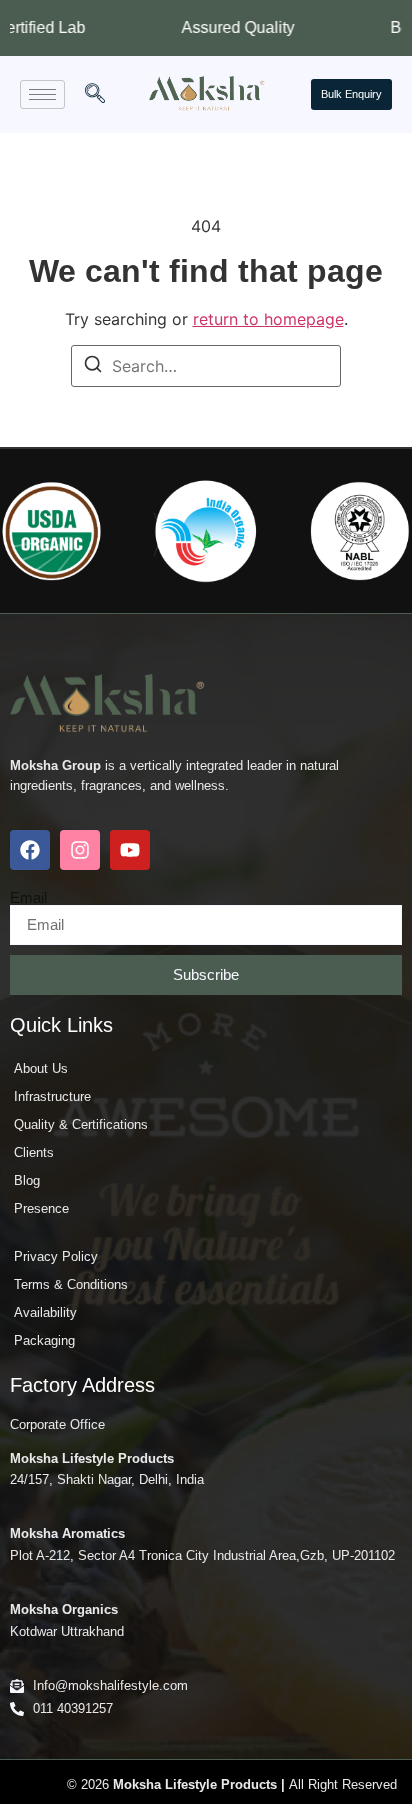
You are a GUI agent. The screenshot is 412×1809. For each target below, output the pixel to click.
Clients (34, 1152)
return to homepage (268, 319)
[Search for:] (206, 366)
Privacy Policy (56, 1256)
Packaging (44, 1340)
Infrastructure (52, 1096)
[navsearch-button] (95, 95)
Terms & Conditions (71, 1284)
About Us (41, 1068)
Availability (45, 1312)
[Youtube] (130, 850)
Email (28, 897)
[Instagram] (80, 850)
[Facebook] (30, 850)
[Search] (93, 367)
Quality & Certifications (81, 1124)
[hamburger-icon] (42, 94)
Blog (27, 1180)
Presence (41, 1208)
